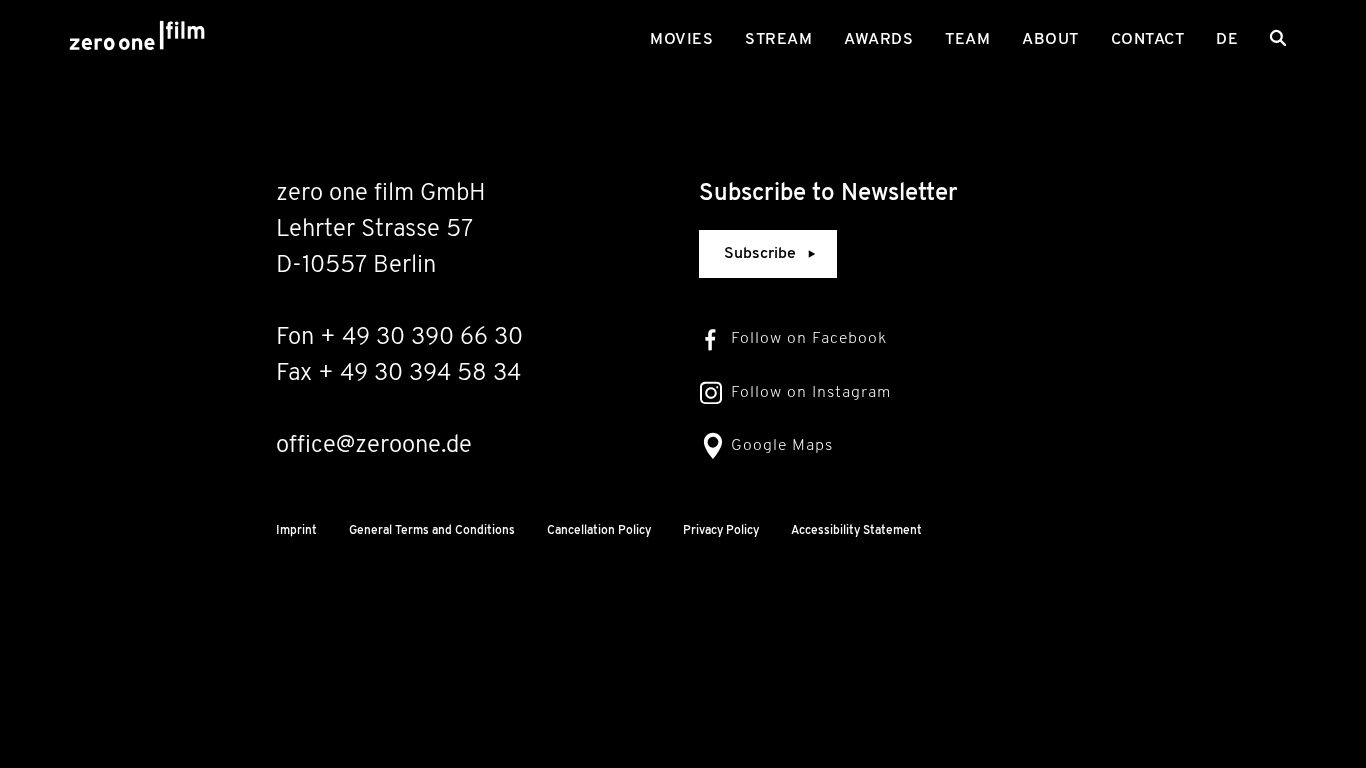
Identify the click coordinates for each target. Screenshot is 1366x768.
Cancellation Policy (599, 531)
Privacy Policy (721, 531)
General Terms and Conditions (432, 531)
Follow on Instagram (811, 393)
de (1227, 40)
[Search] (1278, 38)
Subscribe (760, 254)
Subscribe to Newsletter (828, 194)
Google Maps (782, 446)
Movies (681, 40)
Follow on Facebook (809, 339)
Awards (878, 40)
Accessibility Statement (856, 531)
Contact (1148, 40)
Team (967, 40)
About (1050, 40)
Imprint (296, 531)
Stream (778, 40)
